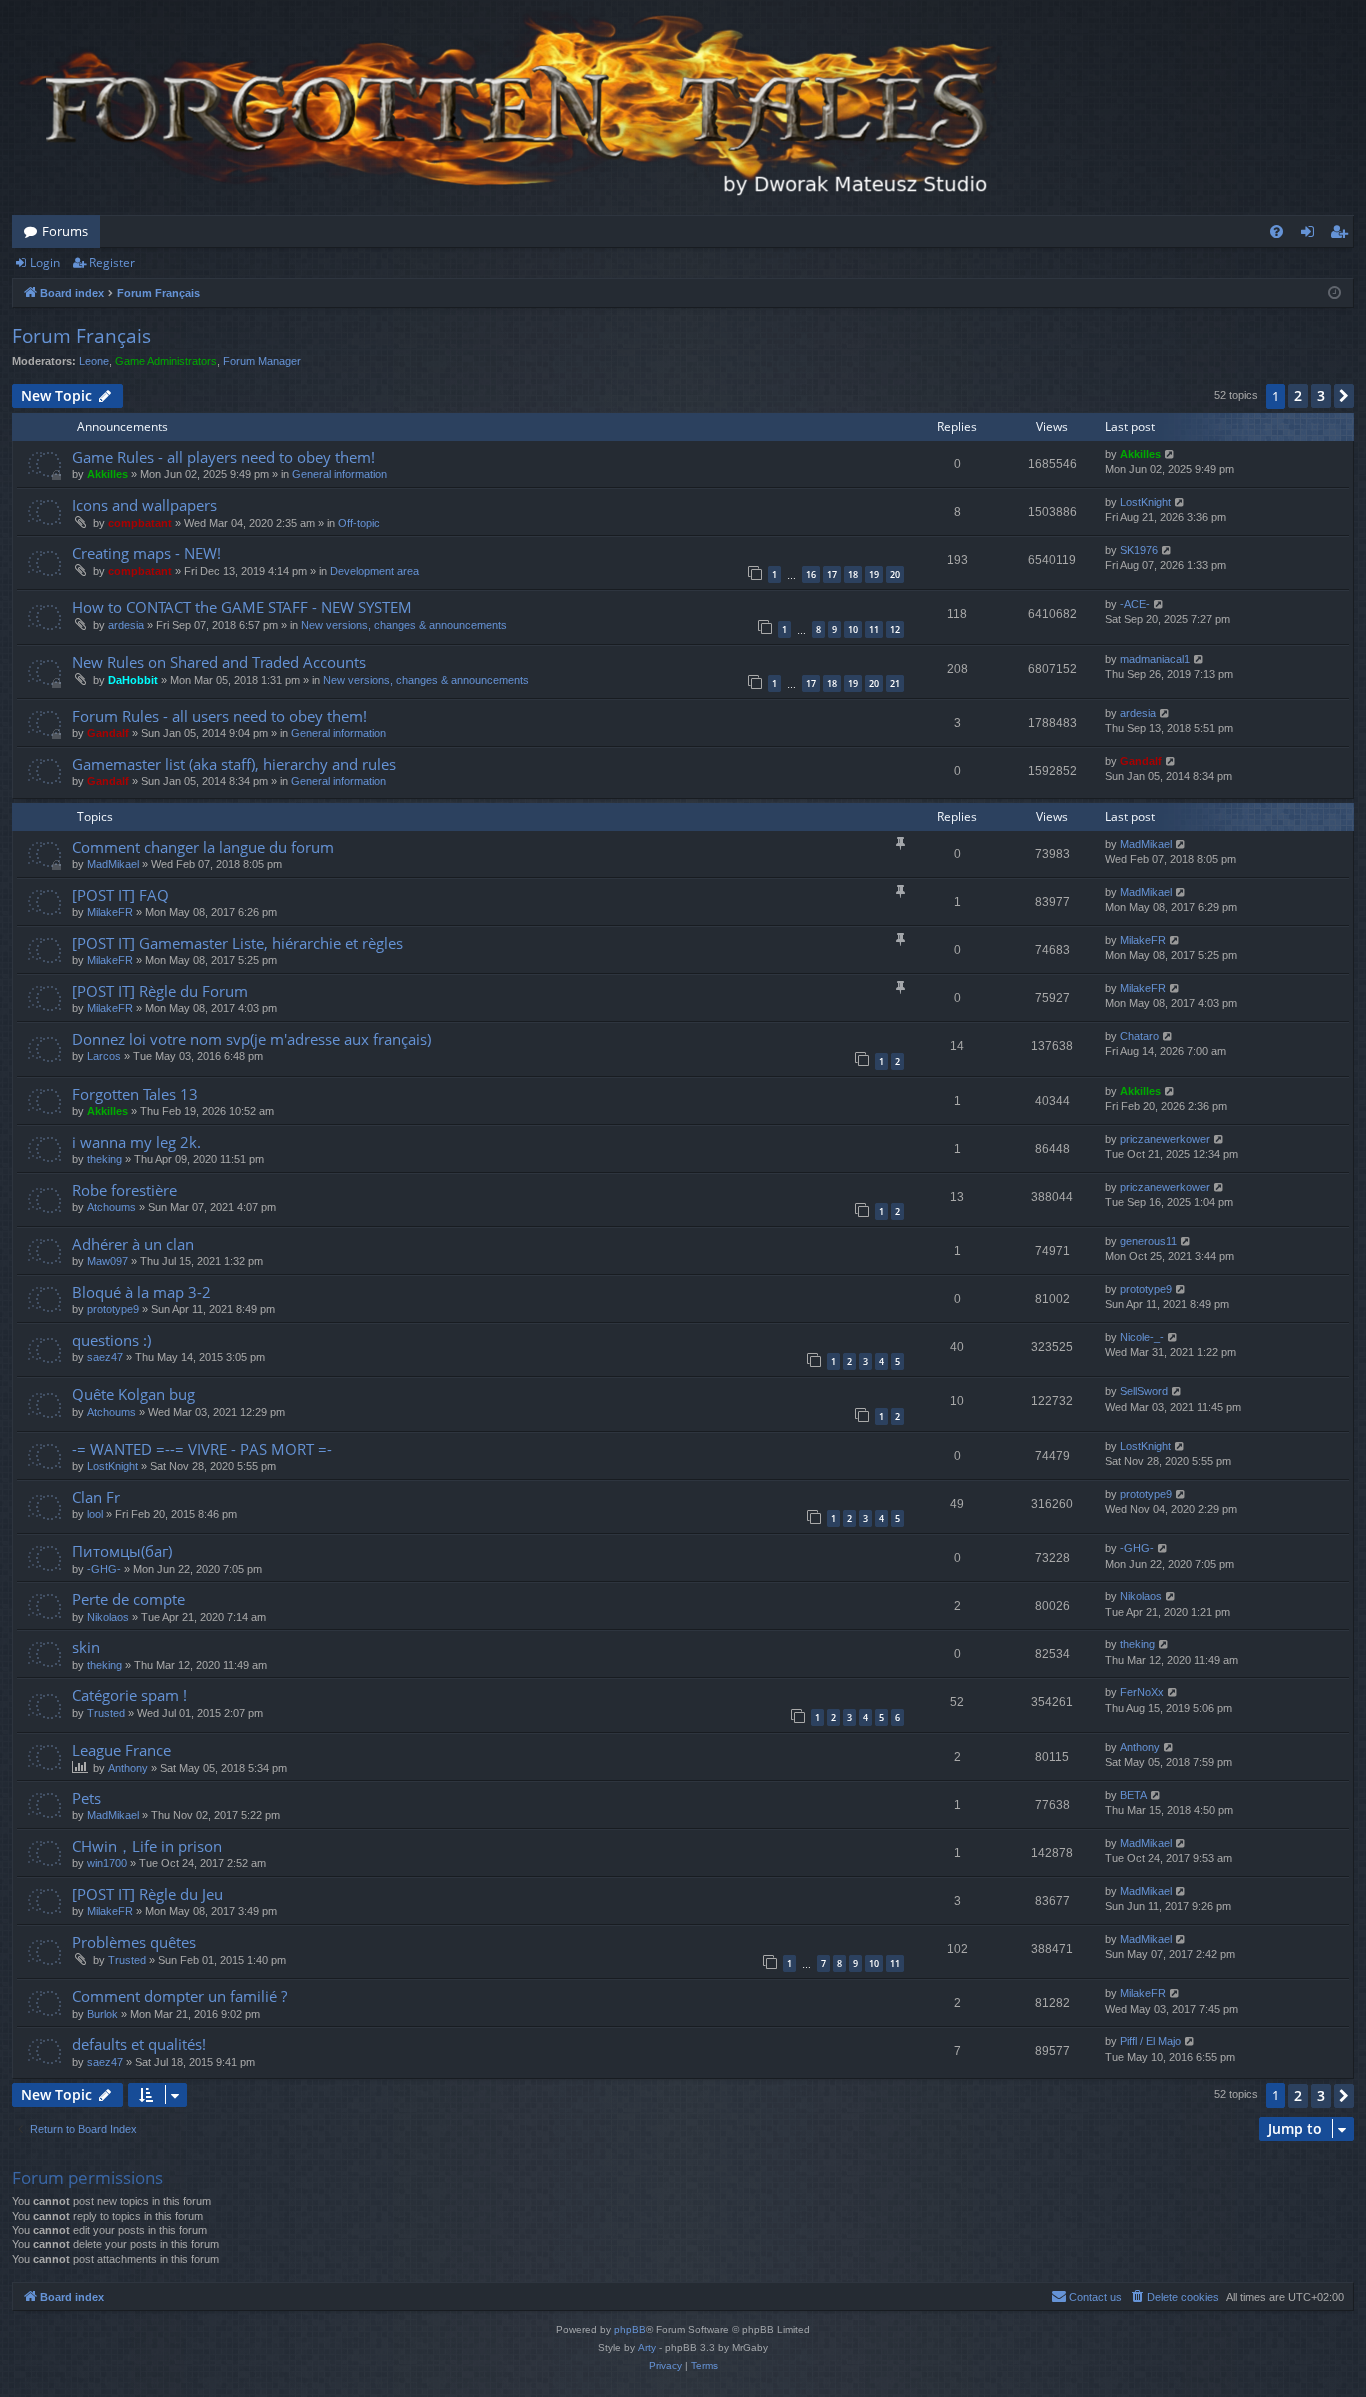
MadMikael (113, 864)
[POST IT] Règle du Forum (160, 991)
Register (112, 262)
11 (874, 629)
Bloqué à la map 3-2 (141, 1292)
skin (86, 1647)
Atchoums (111, 1207)
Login (45, 262)
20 (895, 574)
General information (339, 474)
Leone (94, 361)
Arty (647, 2347)
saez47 (105, 1357)
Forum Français (81, 336)
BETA (1133, 1795)
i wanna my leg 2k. (136, 1142)
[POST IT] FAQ (120, 895)
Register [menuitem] (1343, 235)
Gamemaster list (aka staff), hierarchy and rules (234, 764)
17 (832, 574)
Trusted (106, 1713)
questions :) (111, 1340)
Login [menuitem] (1311, 235)
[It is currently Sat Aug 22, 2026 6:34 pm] (1334, 293)
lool (95, 1514)
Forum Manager (262, 361)
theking (104, 1159)
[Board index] (512, 107)
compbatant (140, 523)
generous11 (1148, 1241)
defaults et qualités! (139, 2044)
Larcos (104, 1056)
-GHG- (104, 1569)
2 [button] (1298, 395)
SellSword (1144, 1391)
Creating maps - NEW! (146, 553)
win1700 (107, 1863)
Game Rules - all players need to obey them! (223, 457)
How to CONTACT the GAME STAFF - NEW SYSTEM (242, 607)
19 (874, 574)
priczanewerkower (1165, 1139)
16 (811, 574)
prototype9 (113, 1309)
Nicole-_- (1142, 1337)
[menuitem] (1276, 231)
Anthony (128, 1768)
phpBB (630, 2329)
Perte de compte (128, 1599)
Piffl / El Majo (1150, 2041)
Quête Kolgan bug (133, 1394)
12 (895, 629)
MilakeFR (110, 912)
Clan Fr (96, 1497)
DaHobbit (133, 680)
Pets (86, 1798)
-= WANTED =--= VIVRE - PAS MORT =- (202, 1449)
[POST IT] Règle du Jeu (147, 1894)
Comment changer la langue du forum (203, 847)
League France (121, 1750)
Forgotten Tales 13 (135, 1094)
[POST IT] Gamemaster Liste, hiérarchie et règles (237, 943)
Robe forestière (124, 1190)
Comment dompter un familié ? (179, 1996)
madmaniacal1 (1155, 659)
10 (853, 629)
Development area (374, 571)
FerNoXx (1142, 1692)
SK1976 (1139, 550)
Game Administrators (166, 361)
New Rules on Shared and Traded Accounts (219, 662)
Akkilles (107, 474)
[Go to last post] (1170, 454)
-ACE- (1135, 604)
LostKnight (1145, 502)
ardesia (126, 625)
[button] (1344, 396)
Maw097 (107, 1261)
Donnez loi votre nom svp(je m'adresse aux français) (251, 1039)
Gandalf (108, 733)
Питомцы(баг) (122, 1551)
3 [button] (1321, 395)
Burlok (102, 2014)
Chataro (1139, 1036)
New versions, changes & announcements (404, 625)
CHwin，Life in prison (147, 1846)
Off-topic (359, 523)
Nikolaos (108, 1617)
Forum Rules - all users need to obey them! (219, 716)
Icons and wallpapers (144, 505)
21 (895, 683)
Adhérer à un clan (133, 1244)
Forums (65, 231)
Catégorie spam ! (129, 1695)
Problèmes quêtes (134, 1942)
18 (853, 574)
